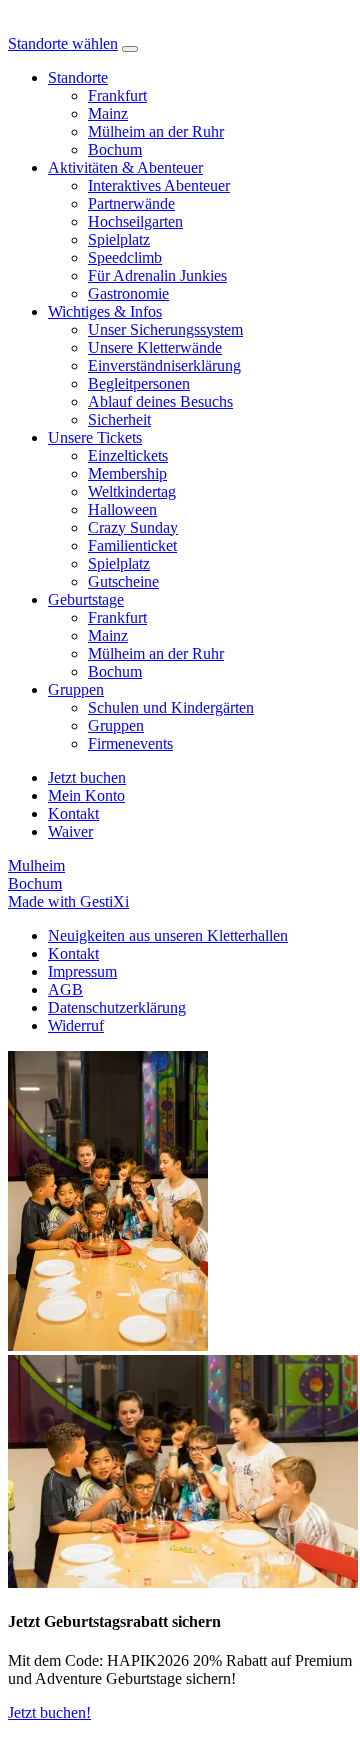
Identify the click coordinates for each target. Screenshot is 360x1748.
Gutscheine (123, 581)
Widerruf (76, 1025)
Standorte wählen (63, 43)
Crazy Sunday (133, 527)
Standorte (78, 77)
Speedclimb (125, 257)
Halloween (122, 509)
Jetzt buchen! (49, 1712)
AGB (65, 989)
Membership (127, 473)
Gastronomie (128, 293)
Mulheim (36, 865)
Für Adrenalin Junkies (157, 275)
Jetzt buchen (87, 777)
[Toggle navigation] (130, 49)
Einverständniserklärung (164, 365)
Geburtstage (86, 599)
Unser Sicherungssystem (165, 329)
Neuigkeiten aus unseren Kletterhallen (168, 935)
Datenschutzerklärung (117, 1007)
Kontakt (73, 953)
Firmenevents (130, 743)
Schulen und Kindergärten (171, 707)
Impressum (82, 971)
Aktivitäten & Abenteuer (125, 167)
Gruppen (76, 689)
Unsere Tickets (95, 437)
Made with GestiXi (68, 901)
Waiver (70, 831)
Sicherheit (119, 419)
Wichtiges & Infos (105, 311)
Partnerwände (131, 203)
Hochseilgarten (135, 221)
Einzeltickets (128, 455)
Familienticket (132, 545)
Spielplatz (119, 239)
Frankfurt (117, 95)
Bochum (115, 149)
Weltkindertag (132, 491)
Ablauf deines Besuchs (160, 401)
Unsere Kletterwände (155, 347)
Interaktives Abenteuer (159, 185)
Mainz (108, 113)
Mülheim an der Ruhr (156, 131)
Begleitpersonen (139, 383)
